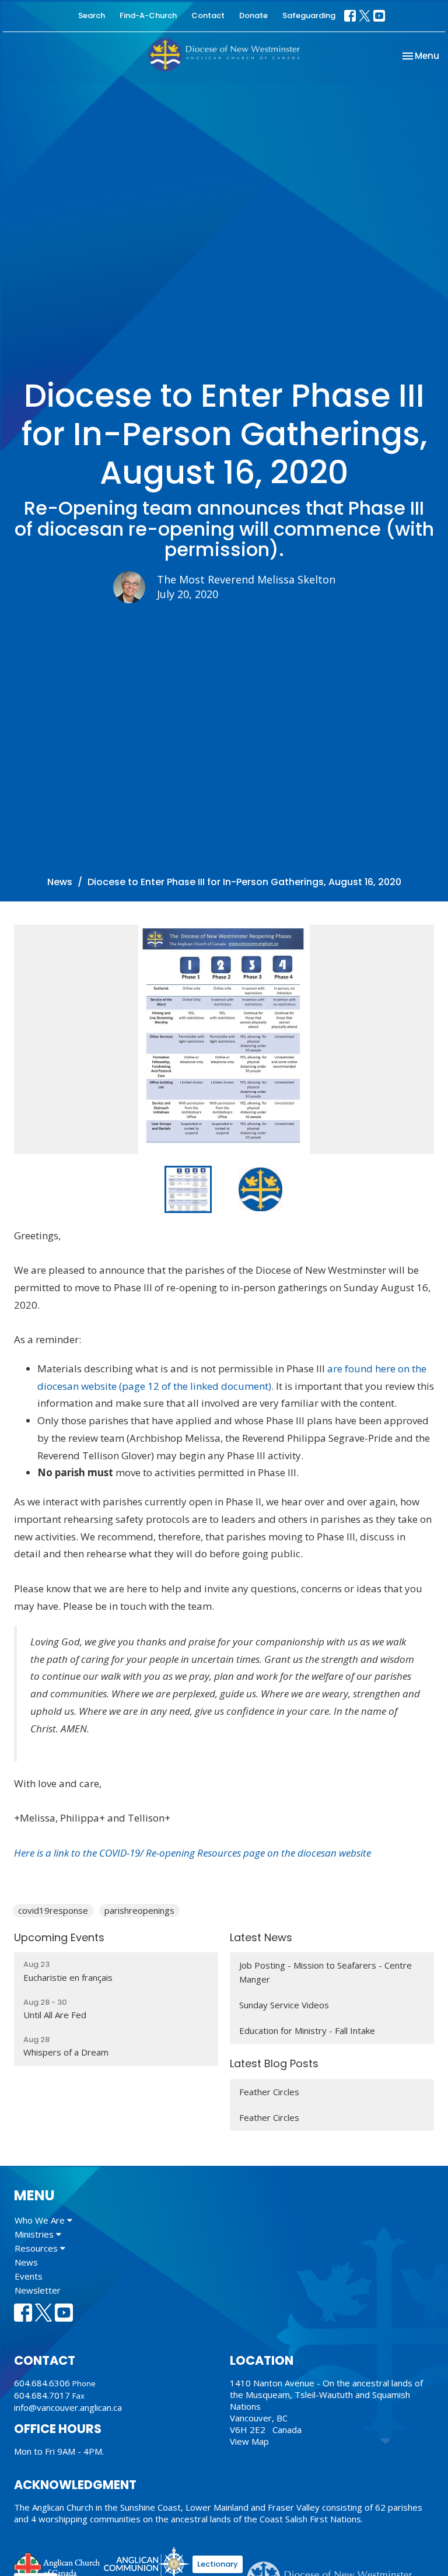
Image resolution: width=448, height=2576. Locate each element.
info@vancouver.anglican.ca (68, 2407)
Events (29, 2276)
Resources (37, 2248)
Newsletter (38, 2290)
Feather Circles (269, 2092)
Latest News (261, 1937)
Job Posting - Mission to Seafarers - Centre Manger (325, 1972)
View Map (249, 2441)
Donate (253, 15)
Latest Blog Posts (274, 2063)
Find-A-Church (148, 15)
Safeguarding (309, 15)
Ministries (35, 2234)
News (60, 882)
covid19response (53, 1910)
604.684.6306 (42, 2383)
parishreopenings (139, 1910)
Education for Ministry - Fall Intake (307, 2030)
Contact (208, 15)
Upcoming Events (59, 1937)
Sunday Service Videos (284, 2005)
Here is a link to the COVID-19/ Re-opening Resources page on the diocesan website (192, 1853)
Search (92, 15)
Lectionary (218, 2564)
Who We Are (41, 2220)
